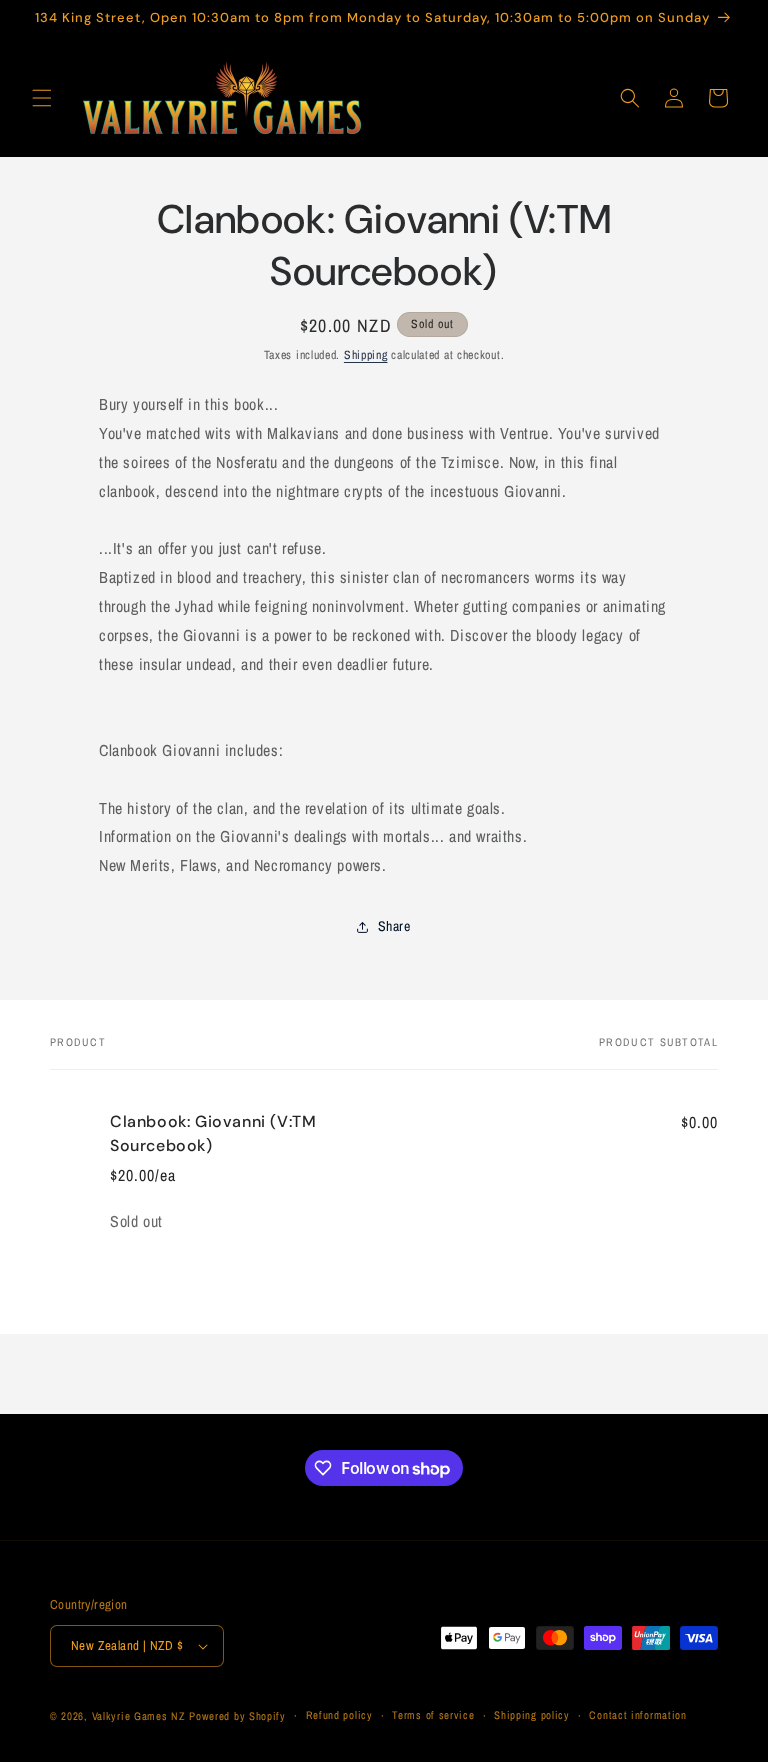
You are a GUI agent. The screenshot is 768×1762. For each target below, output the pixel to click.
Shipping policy (532, 1715)
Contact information (637, 1715)
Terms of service (433, 1715)
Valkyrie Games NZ (139, 1716)
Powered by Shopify (237, 1716)
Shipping (366, 355)
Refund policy (339, 1715)
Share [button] (394, 926)
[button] (42, 98)
